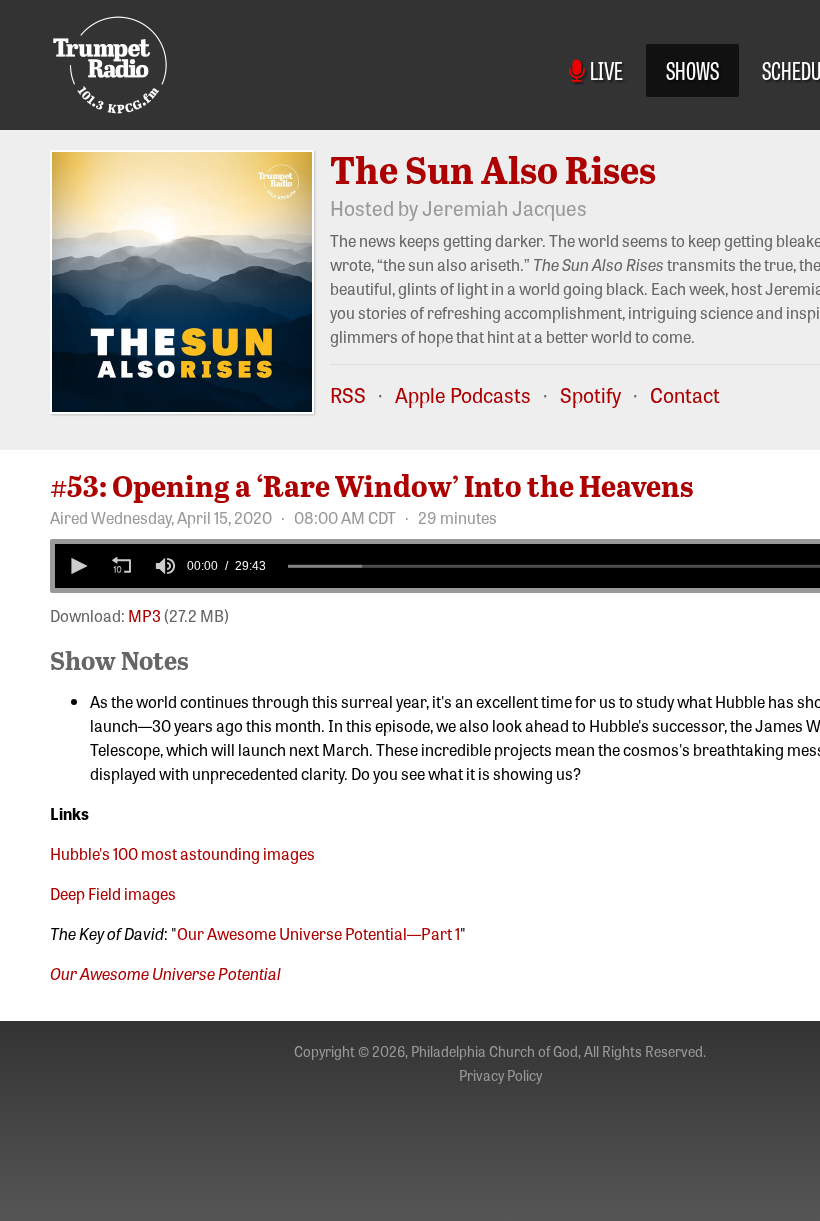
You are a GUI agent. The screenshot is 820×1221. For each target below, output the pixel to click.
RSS (348, 394)
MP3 (144, 615)
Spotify (590, 394)
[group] (165, 566)
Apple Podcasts (463, 394)
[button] (77, 566)
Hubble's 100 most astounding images (182, 853)
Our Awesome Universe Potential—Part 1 (318, 933)
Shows (692, 69)
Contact (685, 394)
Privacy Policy (500, 1075)
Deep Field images (113, 893)
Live (603, 69)
